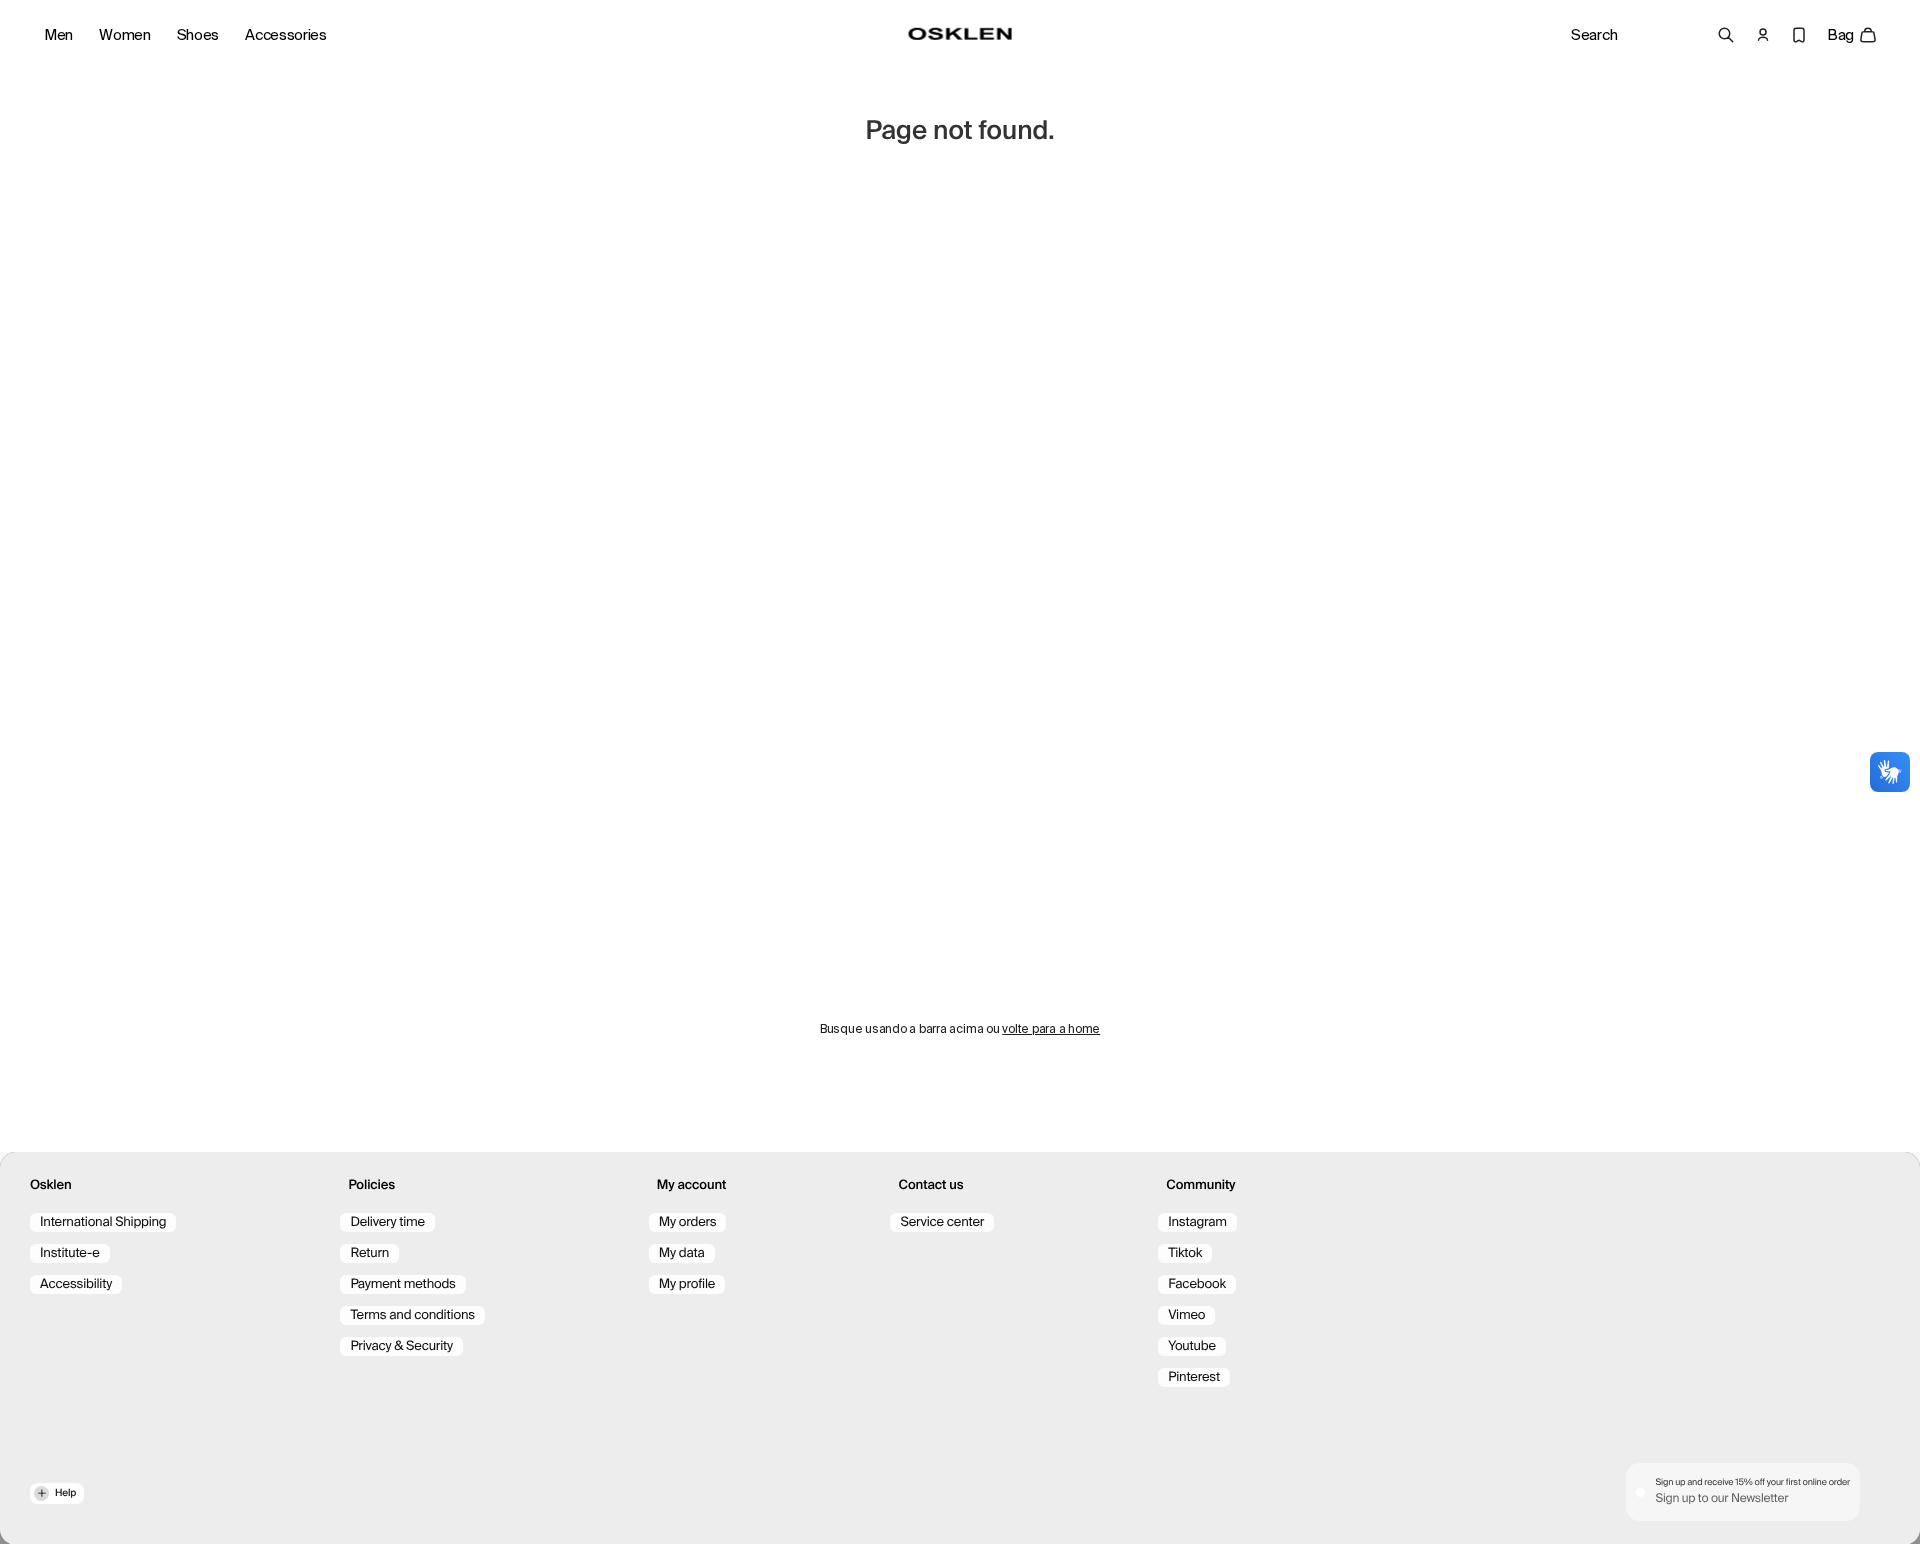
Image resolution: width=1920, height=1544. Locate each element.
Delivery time (387, 1222)
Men (58, 35)
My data (682, 1253)
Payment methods (402, 1284)
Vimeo (1186, 1315)
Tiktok (1185, 1253)
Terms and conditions (412, 1315)
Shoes (198, 35)
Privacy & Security (401, 1346)
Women (125, 35)
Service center (942, 1222)
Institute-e (70, 1253)
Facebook (1197, 1284)
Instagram (1197, 1222)
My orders (688, 1222)
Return (369, 1253)
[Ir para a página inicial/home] (960, 34)
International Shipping (103, 1222)
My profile (687, 1284)
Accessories (286, 35)
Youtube (1192, 1346)
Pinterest (1194, 1377)
